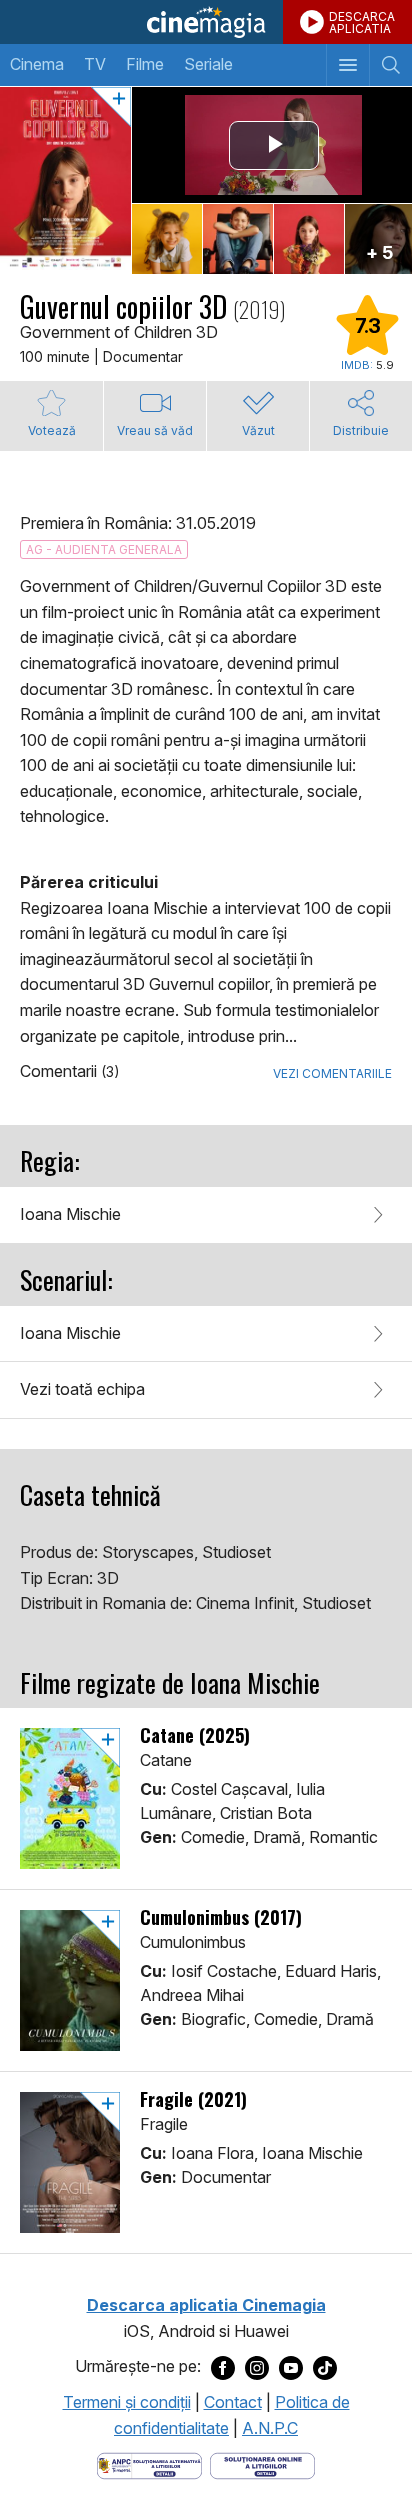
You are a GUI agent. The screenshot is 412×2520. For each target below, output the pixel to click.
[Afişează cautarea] (390, 65)
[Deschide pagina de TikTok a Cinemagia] (325, 2367)
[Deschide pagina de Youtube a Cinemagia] (291, 2367)
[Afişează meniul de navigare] (347, 65)
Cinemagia (206, 22)
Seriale (208, 64)
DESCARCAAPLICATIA (362, 22)
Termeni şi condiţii (127, 2402)
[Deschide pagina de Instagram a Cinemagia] (257, 2367)
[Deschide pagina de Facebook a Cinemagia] (223, 2367)
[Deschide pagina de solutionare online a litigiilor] (262, 2465)
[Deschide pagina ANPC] (149, 2465)
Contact (233, 2402)
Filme (145, 64)
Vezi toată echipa (82, 1389)
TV (95, 64)
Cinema (37, 64)
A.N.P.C (270, 2428)
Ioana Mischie (70, 1214)
